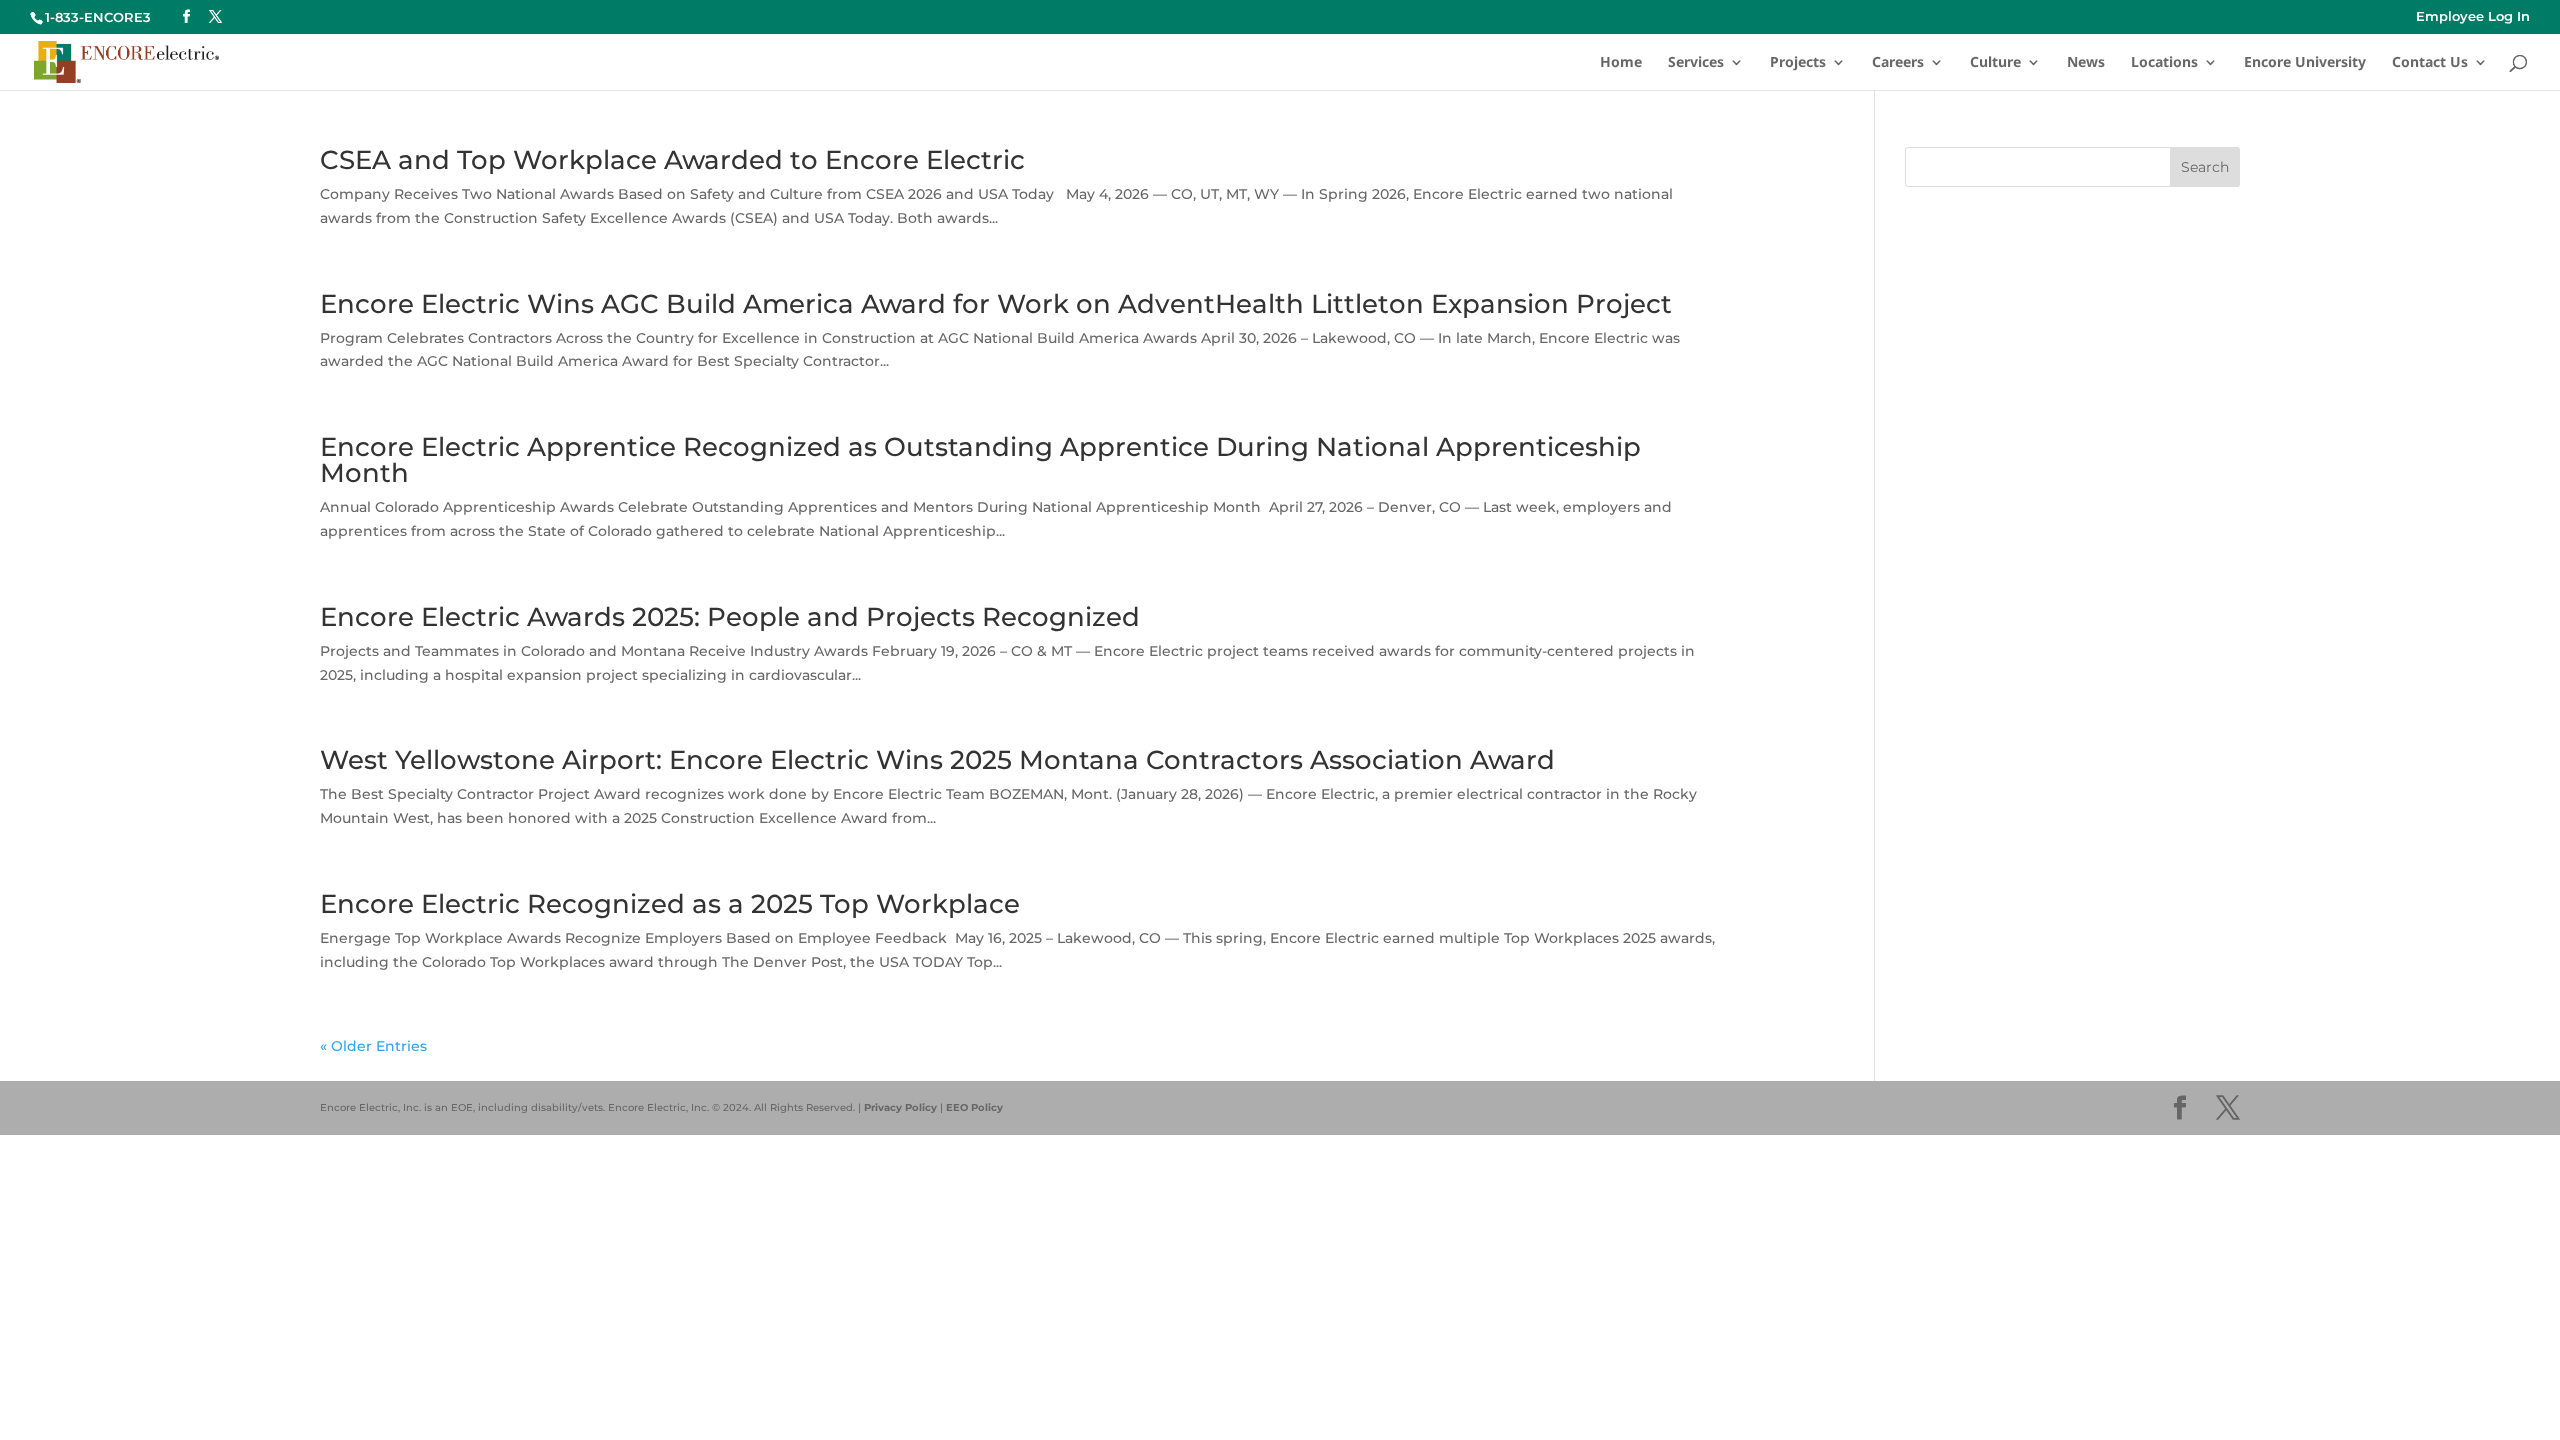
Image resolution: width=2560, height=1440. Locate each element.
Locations (2164, 63)
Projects (1798, 63)
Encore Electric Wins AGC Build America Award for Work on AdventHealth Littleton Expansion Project (996, 304)
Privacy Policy (900, 1107)
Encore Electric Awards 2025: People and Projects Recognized (730, 617)
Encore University (2305, 63)
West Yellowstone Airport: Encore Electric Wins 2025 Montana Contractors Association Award (937, 760)
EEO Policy (974, 1107)
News (2086, 63)
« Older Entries (373, 1046)
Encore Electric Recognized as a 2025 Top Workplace (670, 904)
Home (1621, 63)
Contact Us (2430, 63)
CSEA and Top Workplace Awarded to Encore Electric (672, 160)
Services (1696, 63)
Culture (1995, 63)
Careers (1898, 63)
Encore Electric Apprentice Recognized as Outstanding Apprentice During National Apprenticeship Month (980, 460)
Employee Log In (2473, 17)
